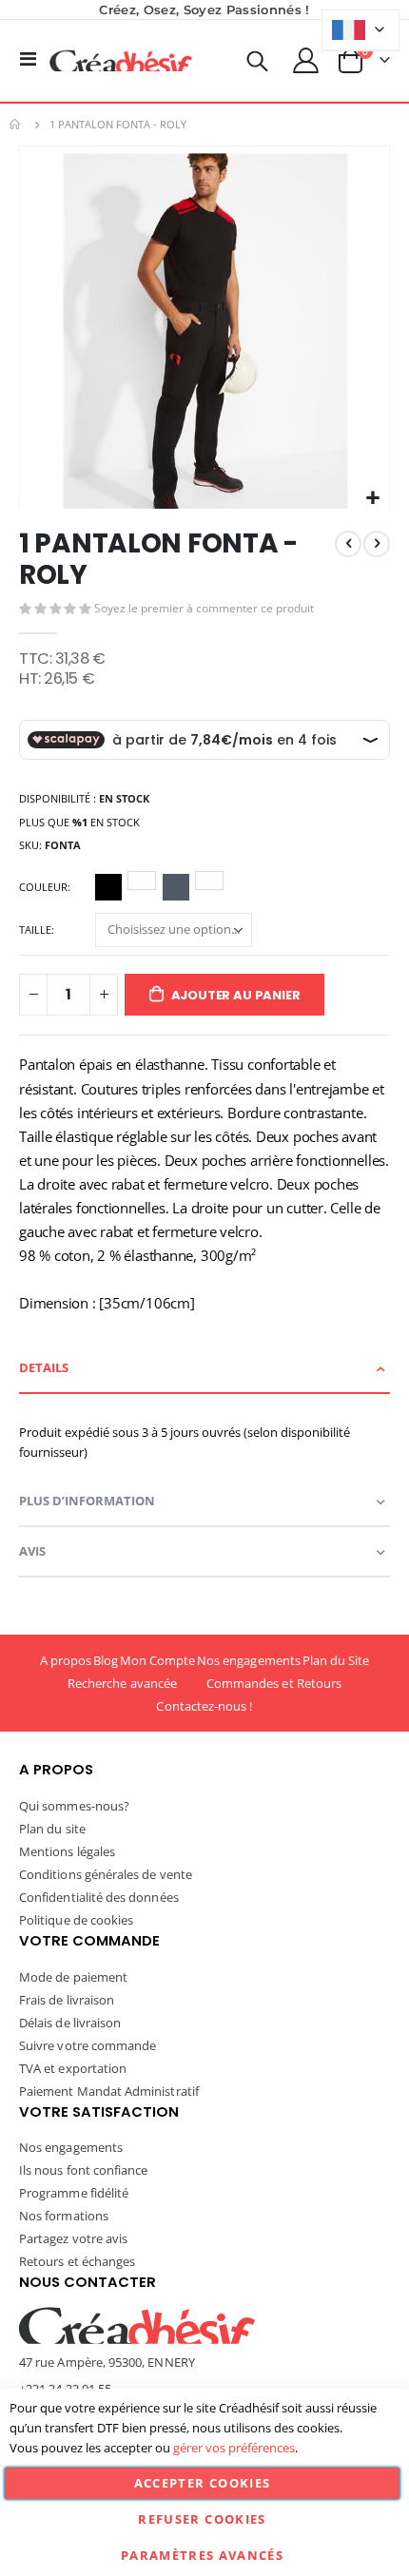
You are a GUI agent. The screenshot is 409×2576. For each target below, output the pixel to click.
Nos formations (64, 2216)
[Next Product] (377, 544)
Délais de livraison (70, 2023)
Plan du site (52, 1829)
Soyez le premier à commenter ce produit (204, 608)
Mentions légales (67, 1851)
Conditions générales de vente (106, 1874)
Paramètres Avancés (202, 2555)
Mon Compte (158, 1660)
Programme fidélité (74, 2193)
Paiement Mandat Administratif (109, 2091)
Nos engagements (249, 1660)
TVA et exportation (73, 2068)
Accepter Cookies (203, 2483)
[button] (372, 499)
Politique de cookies (76, 1920)
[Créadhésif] (121, 61)
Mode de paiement (73, 1977)
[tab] (204, 1369)
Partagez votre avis (73, 2238)
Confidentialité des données (99, 1897)
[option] (108, 887)
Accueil (16, 125)
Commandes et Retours (274, 1683)
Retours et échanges (77, 2261)
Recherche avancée (122, 1683)
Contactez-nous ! (204, 1706)
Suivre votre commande (88, 2045)
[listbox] (162, 890)
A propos (66, 1660)
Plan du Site (336, 1660)
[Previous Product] (348, 544)
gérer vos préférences (234, 2448)
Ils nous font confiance (84, 2170)
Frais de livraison (67, 2000)
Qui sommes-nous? (74, 1806)
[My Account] (306, 60)
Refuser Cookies (202, 2519)
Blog (106, 1660)
